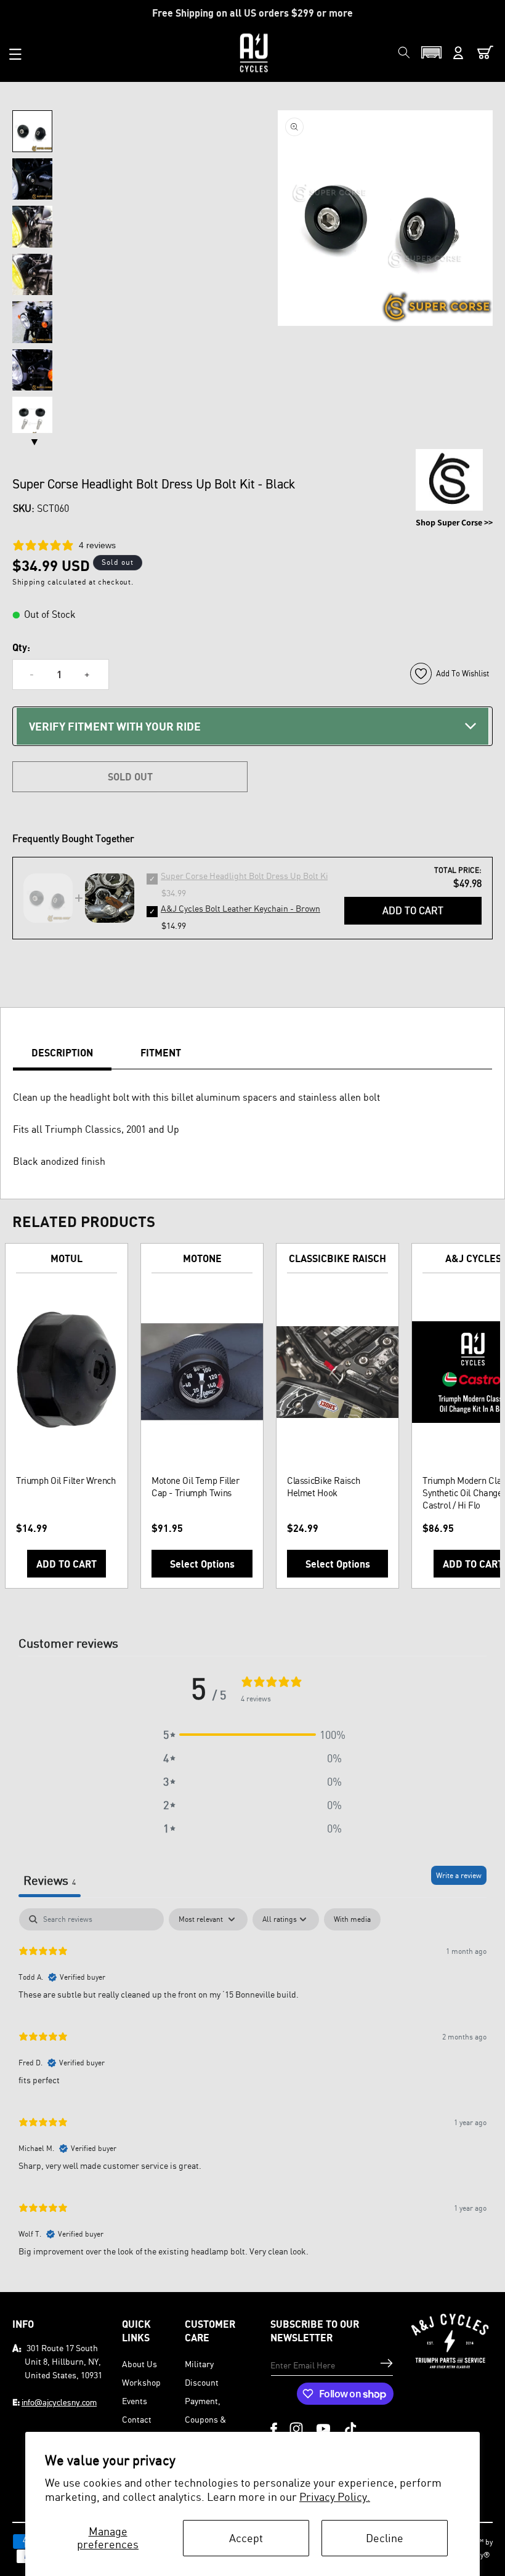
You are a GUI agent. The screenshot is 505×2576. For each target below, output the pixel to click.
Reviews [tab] (50, 1880)
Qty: (21, 647)
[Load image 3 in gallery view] (32, 227)
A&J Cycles (473, 1258)
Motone (202, 1258)
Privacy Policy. (335, 2497)
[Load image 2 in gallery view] (32, 179)
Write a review (459, 1875)
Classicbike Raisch (337, 1258)
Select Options (202, 1564)
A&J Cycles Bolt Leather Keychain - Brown (240, 908)
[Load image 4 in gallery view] (32, 275)
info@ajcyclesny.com (59, 2402)
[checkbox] (352, 1919)
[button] (15, 54)
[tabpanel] (252, 2088)
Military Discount (202, 2373)
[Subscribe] (386, 2363)
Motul (67, 1258)
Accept (246, 2538)
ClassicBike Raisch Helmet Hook (323, 1487)
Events (135, 2401)
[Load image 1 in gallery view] (32, 131)
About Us (139, 2364)
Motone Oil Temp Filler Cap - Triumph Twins (196, 1487)
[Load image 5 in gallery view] (32, 322)
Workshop (141, 2382)
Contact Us (137, 2428)
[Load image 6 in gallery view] (32, 370)
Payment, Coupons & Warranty (205, 2419)
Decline (385, 2538)
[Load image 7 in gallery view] (32, 418)
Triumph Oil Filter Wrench (66, 1480)
